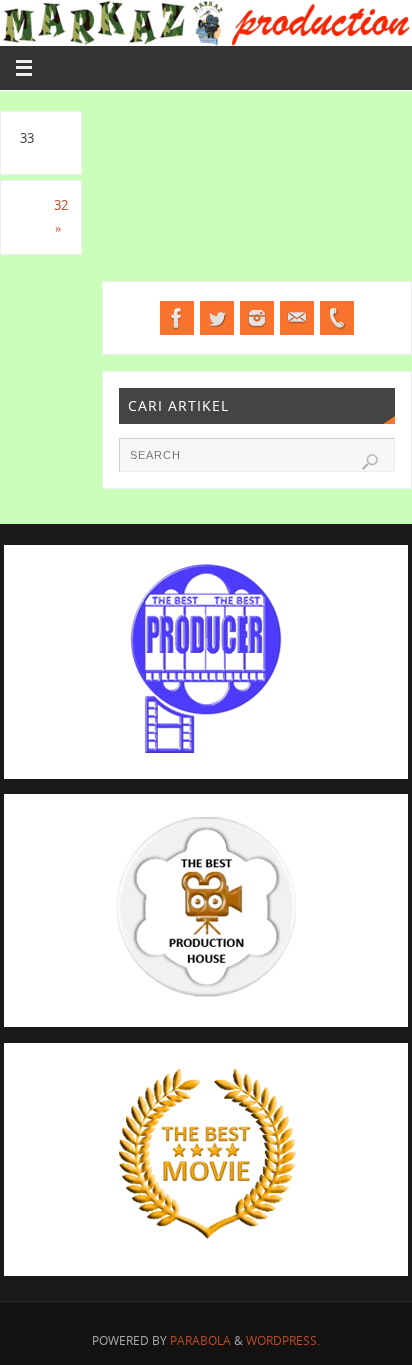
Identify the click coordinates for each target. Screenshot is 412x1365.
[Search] (370, 462)
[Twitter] (217, 318)
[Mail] (297, 318)
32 (61, 217)
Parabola (200, 1340)
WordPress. (283, 1340)
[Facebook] (177, 318)
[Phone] (337, 318)
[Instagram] (257, 318)
